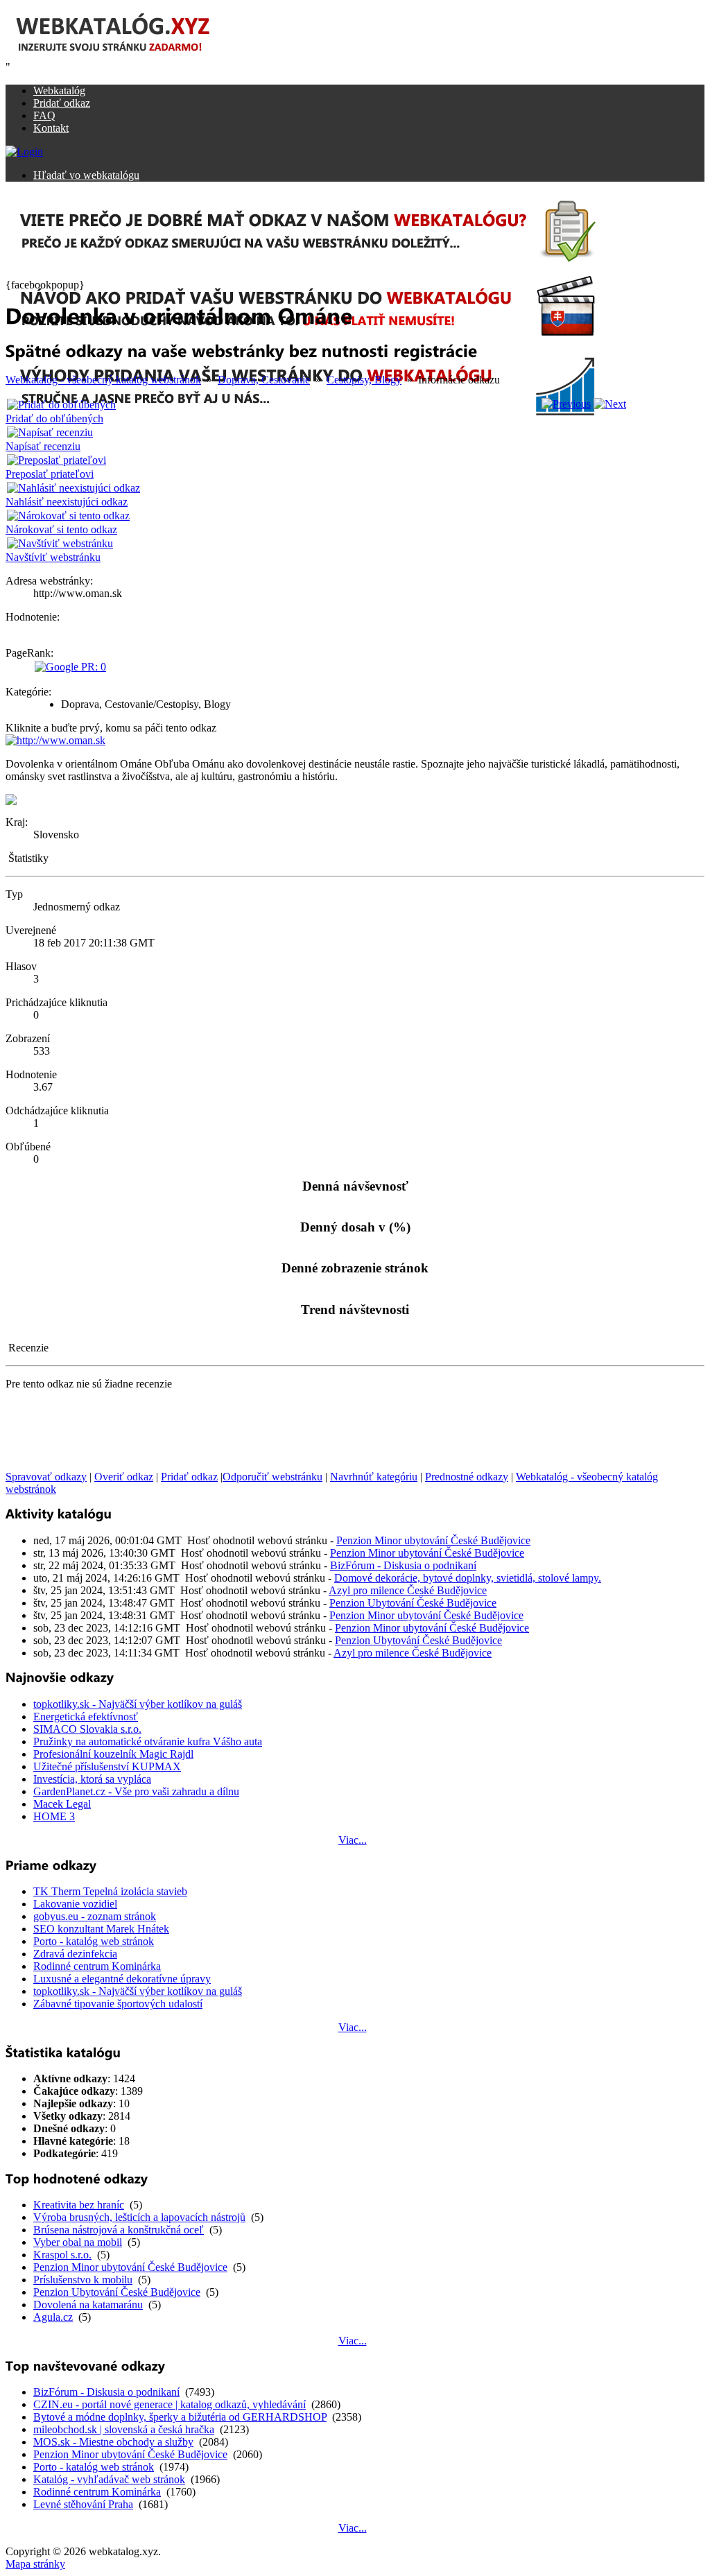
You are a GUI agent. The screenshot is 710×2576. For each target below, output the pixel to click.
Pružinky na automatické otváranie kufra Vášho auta (148, 1741)
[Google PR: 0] (70, 667)
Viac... (353, 1840)
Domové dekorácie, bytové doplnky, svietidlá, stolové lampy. (468, 1578)
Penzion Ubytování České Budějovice (413, 1603)
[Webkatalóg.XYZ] (127, 57)
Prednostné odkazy (467, 1477)
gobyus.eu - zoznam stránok (95, 1916)
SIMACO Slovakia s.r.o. (87, 1729)
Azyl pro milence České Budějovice (408, 1590)
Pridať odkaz (62, 103)
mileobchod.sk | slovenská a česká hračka (124, 2429)
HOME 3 (54, 1816)
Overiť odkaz (124, 1477)
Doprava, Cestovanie (264, 380)
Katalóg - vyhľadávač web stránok (109, 2479)
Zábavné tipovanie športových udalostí (118, 2004)
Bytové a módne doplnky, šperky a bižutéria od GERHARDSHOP (180, 2417)
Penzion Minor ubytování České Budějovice (433, 1540)
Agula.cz (53, 2317)
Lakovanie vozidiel (75, 1904)
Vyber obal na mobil (78, 2242)
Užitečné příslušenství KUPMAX (107, 1766)
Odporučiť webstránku (272, 1477)
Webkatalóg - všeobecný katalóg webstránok (103, 380)
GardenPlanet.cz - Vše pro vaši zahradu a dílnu (136, 1791)
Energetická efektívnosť (86, 1717)
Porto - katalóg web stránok (94, 1941)
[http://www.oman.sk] (55, 740)
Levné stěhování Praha (83, 2504)
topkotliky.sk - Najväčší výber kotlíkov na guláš (138, 1704)
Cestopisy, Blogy (364, 380)
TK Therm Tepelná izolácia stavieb (110, 1891)
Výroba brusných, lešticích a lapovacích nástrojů (139, 2217)
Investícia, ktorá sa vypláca (92, 1779)
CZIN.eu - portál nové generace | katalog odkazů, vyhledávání (170, 2404)
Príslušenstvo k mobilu (83, 2280)
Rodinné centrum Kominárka (97, 1966)
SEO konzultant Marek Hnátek (101, 1929)
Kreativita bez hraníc (79, 2205)
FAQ (44, 115)
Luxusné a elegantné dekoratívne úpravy (122, 1979)
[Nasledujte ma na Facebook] (11, 801)
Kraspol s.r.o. (62, 2255)
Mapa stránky (35, 2564)
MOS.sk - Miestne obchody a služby (113, 2442)
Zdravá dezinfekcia (75, 1954)
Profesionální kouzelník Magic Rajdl (113, 1754)
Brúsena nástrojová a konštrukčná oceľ (119, 2230)
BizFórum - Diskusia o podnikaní (403, 1565)
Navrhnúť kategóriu (374, 1477)
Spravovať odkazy (46, 1477)
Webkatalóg (59, 90)
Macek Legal (62, 1804)
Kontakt (51, 128)
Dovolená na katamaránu (88, 2305)
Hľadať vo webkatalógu (86, 175)
